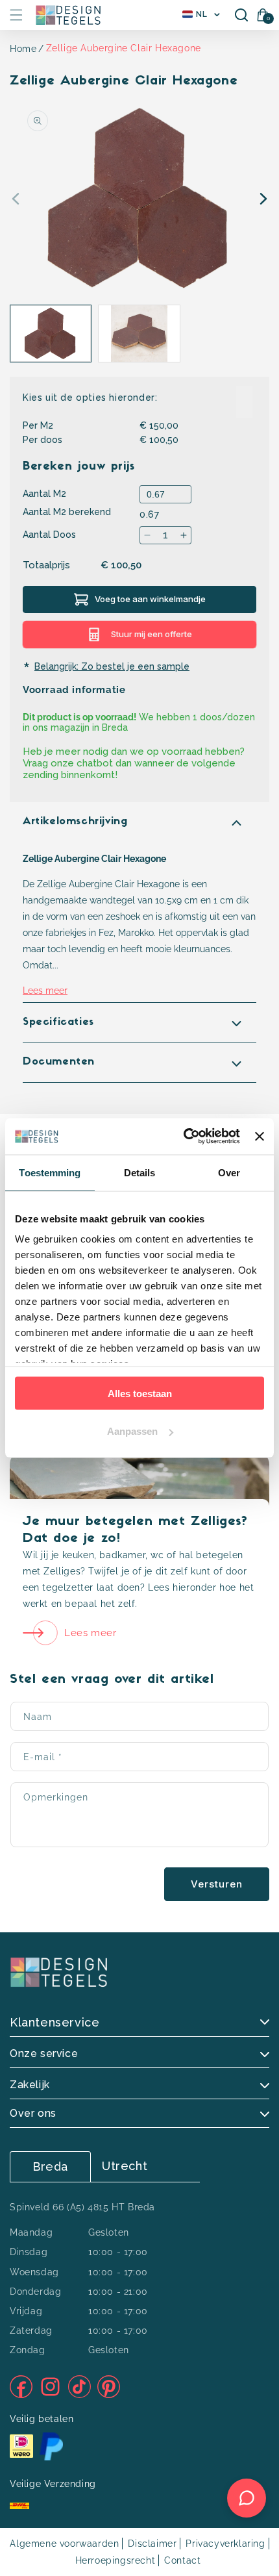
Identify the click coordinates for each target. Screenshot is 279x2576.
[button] (16, 15)
